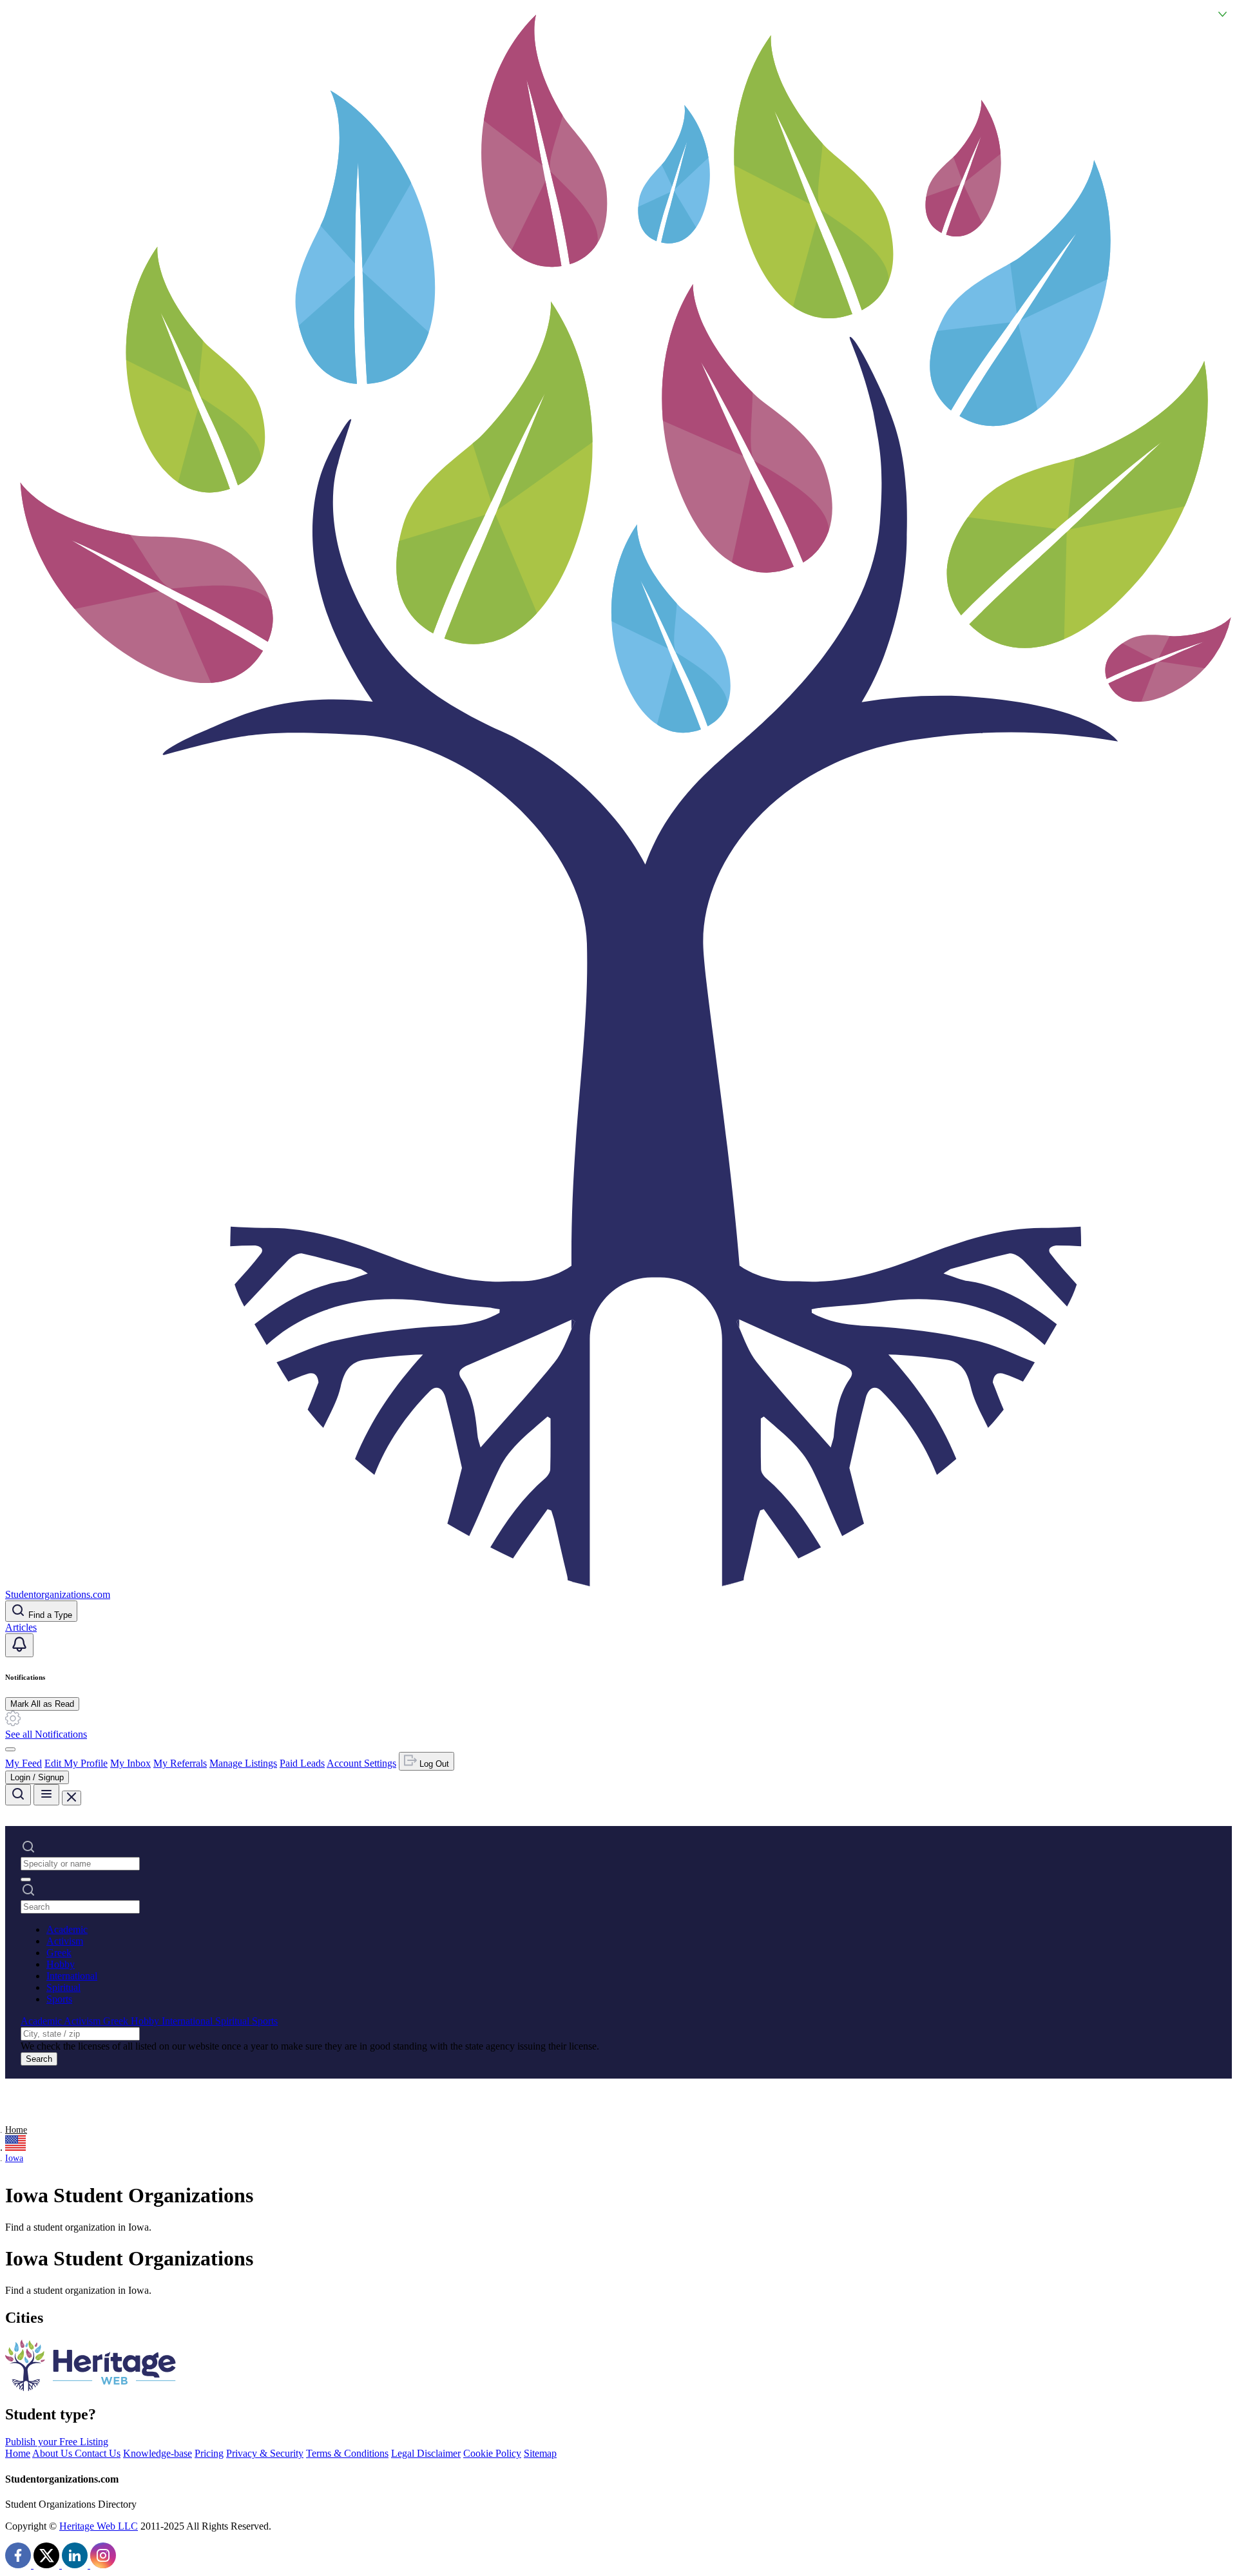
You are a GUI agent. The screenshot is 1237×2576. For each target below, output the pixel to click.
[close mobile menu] (72, 1798)
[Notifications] (19, 1645)
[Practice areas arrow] (26, 1879)
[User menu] (10, 1749)
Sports (59, 1999)
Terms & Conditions (347, 2453)
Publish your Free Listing (57, 2442)
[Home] (618, 1583)
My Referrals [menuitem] (180, 1763)
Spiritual (63, 1987)
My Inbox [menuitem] (130, 1763)
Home (16, 2130)
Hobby (61, 1964)
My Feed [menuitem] (24, 1763)
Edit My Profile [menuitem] (76, 1763)
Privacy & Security (265, 2453)
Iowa (14, 2158)
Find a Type (49, 1615)
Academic (67, 1929)
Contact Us (98, 2453)
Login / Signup (37, 1777)
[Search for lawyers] (18, 1795)
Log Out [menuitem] (433, 1764)
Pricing (209, 2453)
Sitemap (540, 2453)
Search (39, 2059)
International (72, 1976)
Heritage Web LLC (99, 2526)
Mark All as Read (42, 1704)
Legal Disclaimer (426, 2453)
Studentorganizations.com (58, 1594)
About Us (53, 2453)
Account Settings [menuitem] (361, 1763)
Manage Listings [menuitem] (243, 1763)
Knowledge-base (158, 2453)
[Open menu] (46, 1795)
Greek (59, 1953)
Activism (65, 1941)
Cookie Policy (492, 2453)
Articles (21, 1627)
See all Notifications (46, 1734)
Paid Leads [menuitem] (302, 1763)
